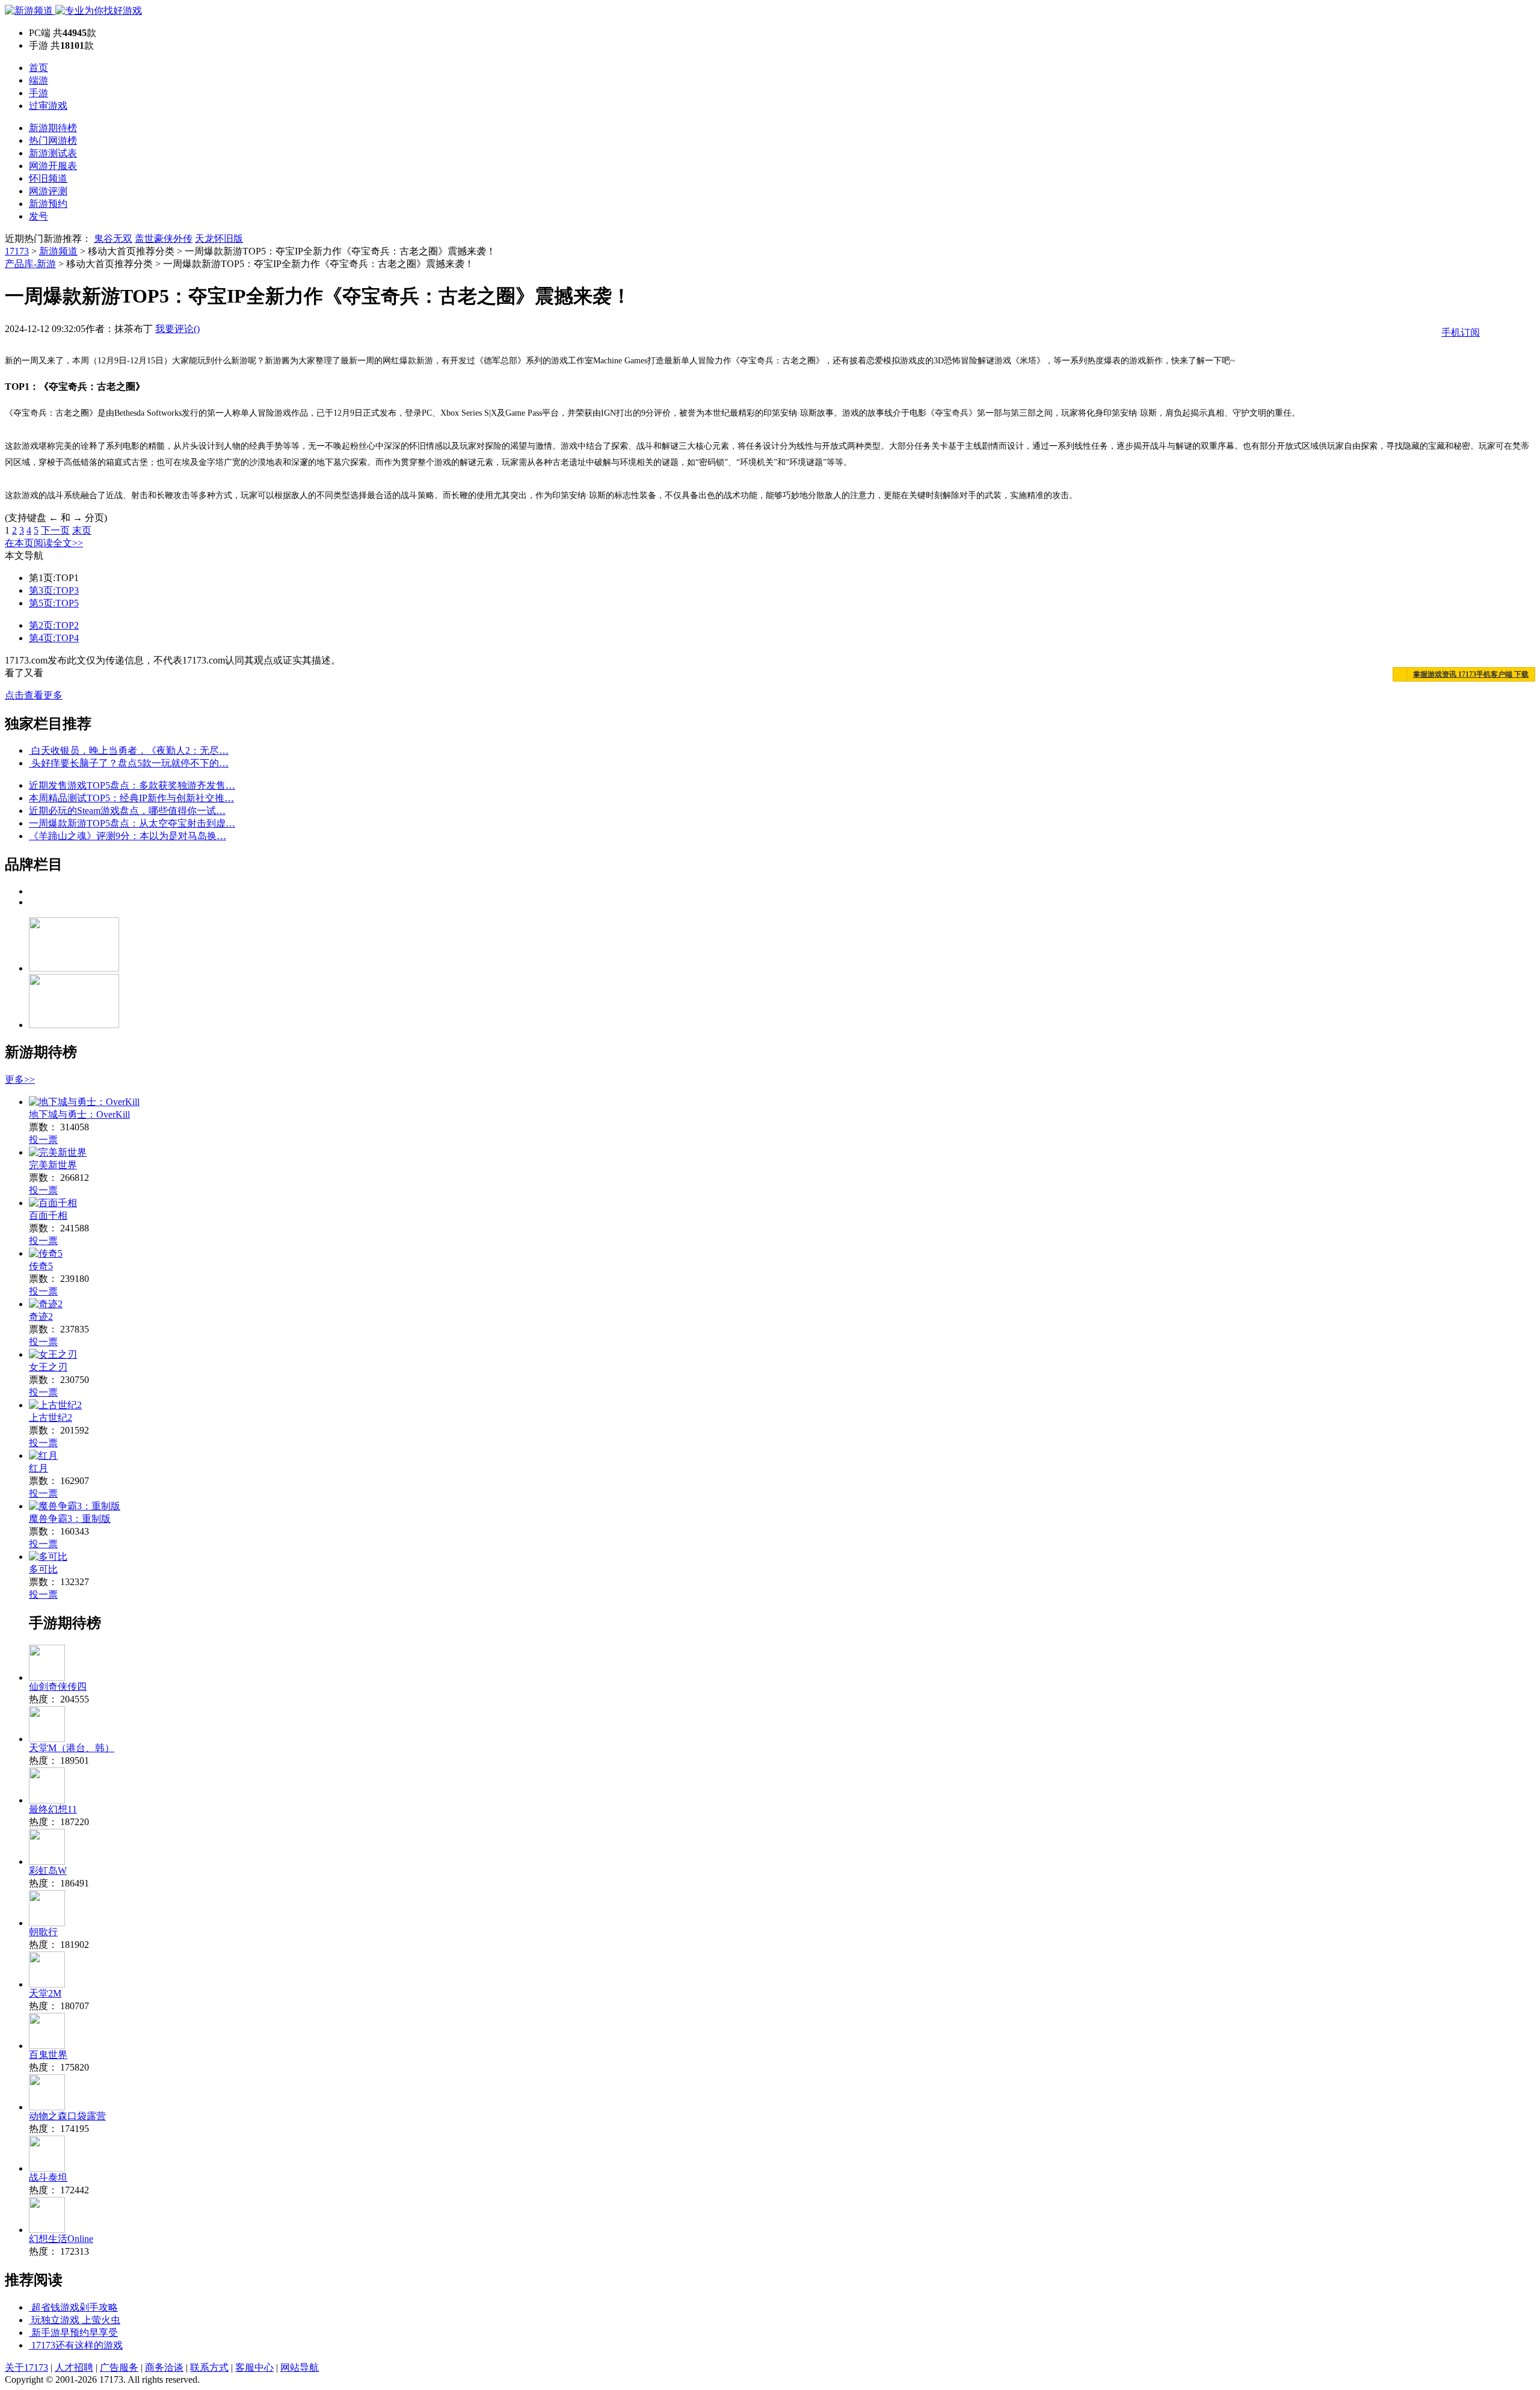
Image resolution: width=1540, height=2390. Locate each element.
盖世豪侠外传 (164, 239)
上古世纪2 (51, 1418)
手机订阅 (1461, 332)
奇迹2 (41, 1317)
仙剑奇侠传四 (58, 1686)
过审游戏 (48, 106)
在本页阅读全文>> (44, 543)
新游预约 (48, 204)
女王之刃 (48, 1367)
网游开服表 (53, 166)
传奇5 (41, 1266)
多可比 (43, 1569)
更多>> (20, 1080)
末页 (82, 530)
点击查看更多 (34, 695)
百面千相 (48, 1215)
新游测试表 (53, 153)
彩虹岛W (48, 1871)
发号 (38, 216)
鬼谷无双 (113, 239)
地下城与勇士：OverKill (79, 1114)
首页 (38, 68)
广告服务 (119, 2367)
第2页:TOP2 (54, 625)
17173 (17, 251)
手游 (38, 93)
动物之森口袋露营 (67, 2116)
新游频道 (58, 251)
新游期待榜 (53, 128)
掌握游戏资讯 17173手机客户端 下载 (1471, 674)
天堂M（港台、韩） (72, 1748)
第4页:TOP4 (54, 638)
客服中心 (254, 2367)
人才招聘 (74, 2367)
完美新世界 (53, 1165)
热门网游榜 (53, 140)
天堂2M (45, 1993)
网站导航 (300, 2367)
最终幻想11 (53, 1809)
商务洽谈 (164, 2367)
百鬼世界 (48, 2055)
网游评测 (48, 191)
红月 (38, 1468)
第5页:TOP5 (54, 603)
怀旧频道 (48, 178)
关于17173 (26, 2367)
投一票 (43, 1140)
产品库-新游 (30, 264)
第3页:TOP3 (54, 590)
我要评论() (177, 329)
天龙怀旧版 (219, 239)
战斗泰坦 (48, 2177)
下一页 (55, 530)
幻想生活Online (61, 2239)
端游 (38, 80)
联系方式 (209, 2367)
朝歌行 (43, 1932)
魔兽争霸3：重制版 (70, 1519)
